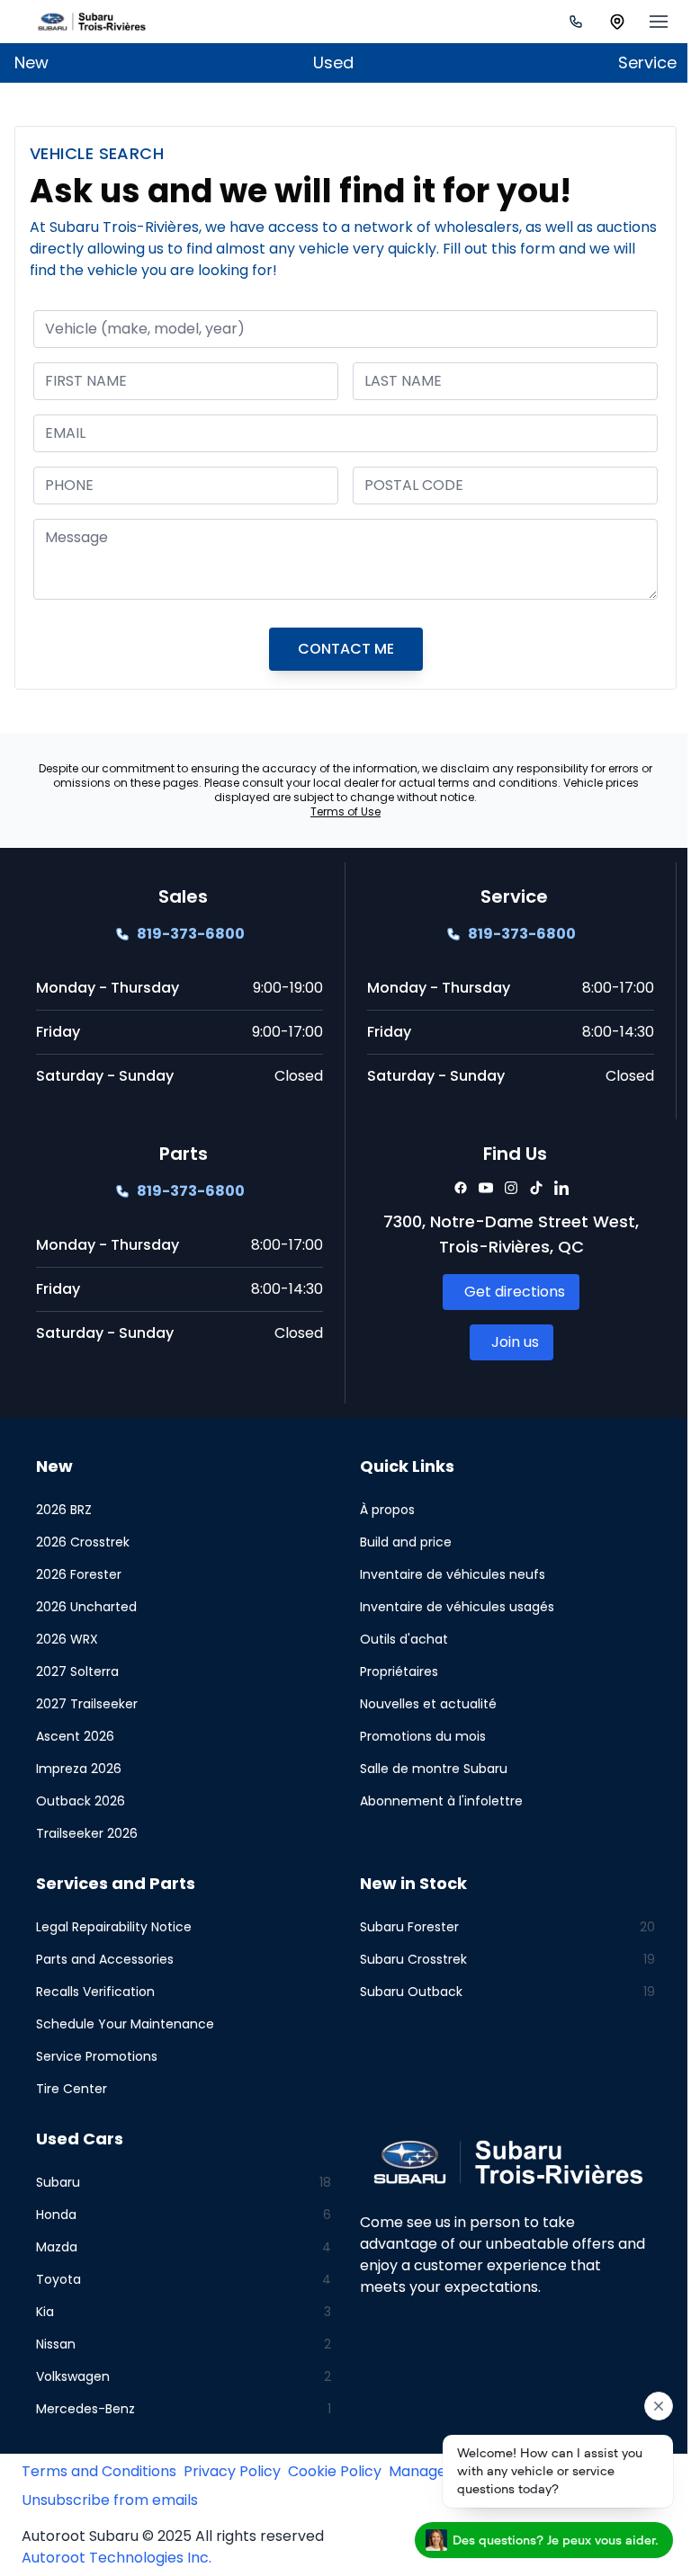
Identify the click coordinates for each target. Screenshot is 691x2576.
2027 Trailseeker (87, 1704)
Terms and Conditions (99, 2471)
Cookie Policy (335, 2471)
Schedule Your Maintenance (125, 2024)
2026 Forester (79, 1574)
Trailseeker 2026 (87, 1833)
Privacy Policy (232, 2471)
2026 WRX (67, 1639)
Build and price (399, 1542)
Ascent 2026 (75, 1736)
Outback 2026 (81, 1801)
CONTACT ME (339, 649)
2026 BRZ (64, 1510)
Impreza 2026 (79, 1769)
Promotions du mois (417, 1736)
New (31, 62)
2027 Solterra (77, 1671)
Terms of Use (339, 811)
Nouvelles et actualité (422, 1704)
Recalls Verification (95, 1992)
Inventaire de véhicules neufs (446, 1574)
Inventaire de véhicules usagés (451, 1607)
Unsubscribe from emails (110, 2500)
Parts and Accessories (105, 1959)
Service (634, 62)
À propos (381, 1510)
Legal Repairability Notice (114, 1927)
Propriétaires (393, 1671)
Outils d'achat (398, 1639)
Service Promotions (97, 2056)
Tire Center (72, 2089)
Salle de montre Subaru (427, 1769)
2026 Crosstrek (83, 1542)
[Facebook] (451, 1188)
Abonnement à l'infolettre (435, 1801)
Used (327, 62)
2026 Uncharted (86, 1607)
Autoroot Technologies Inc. (117, 2558)
